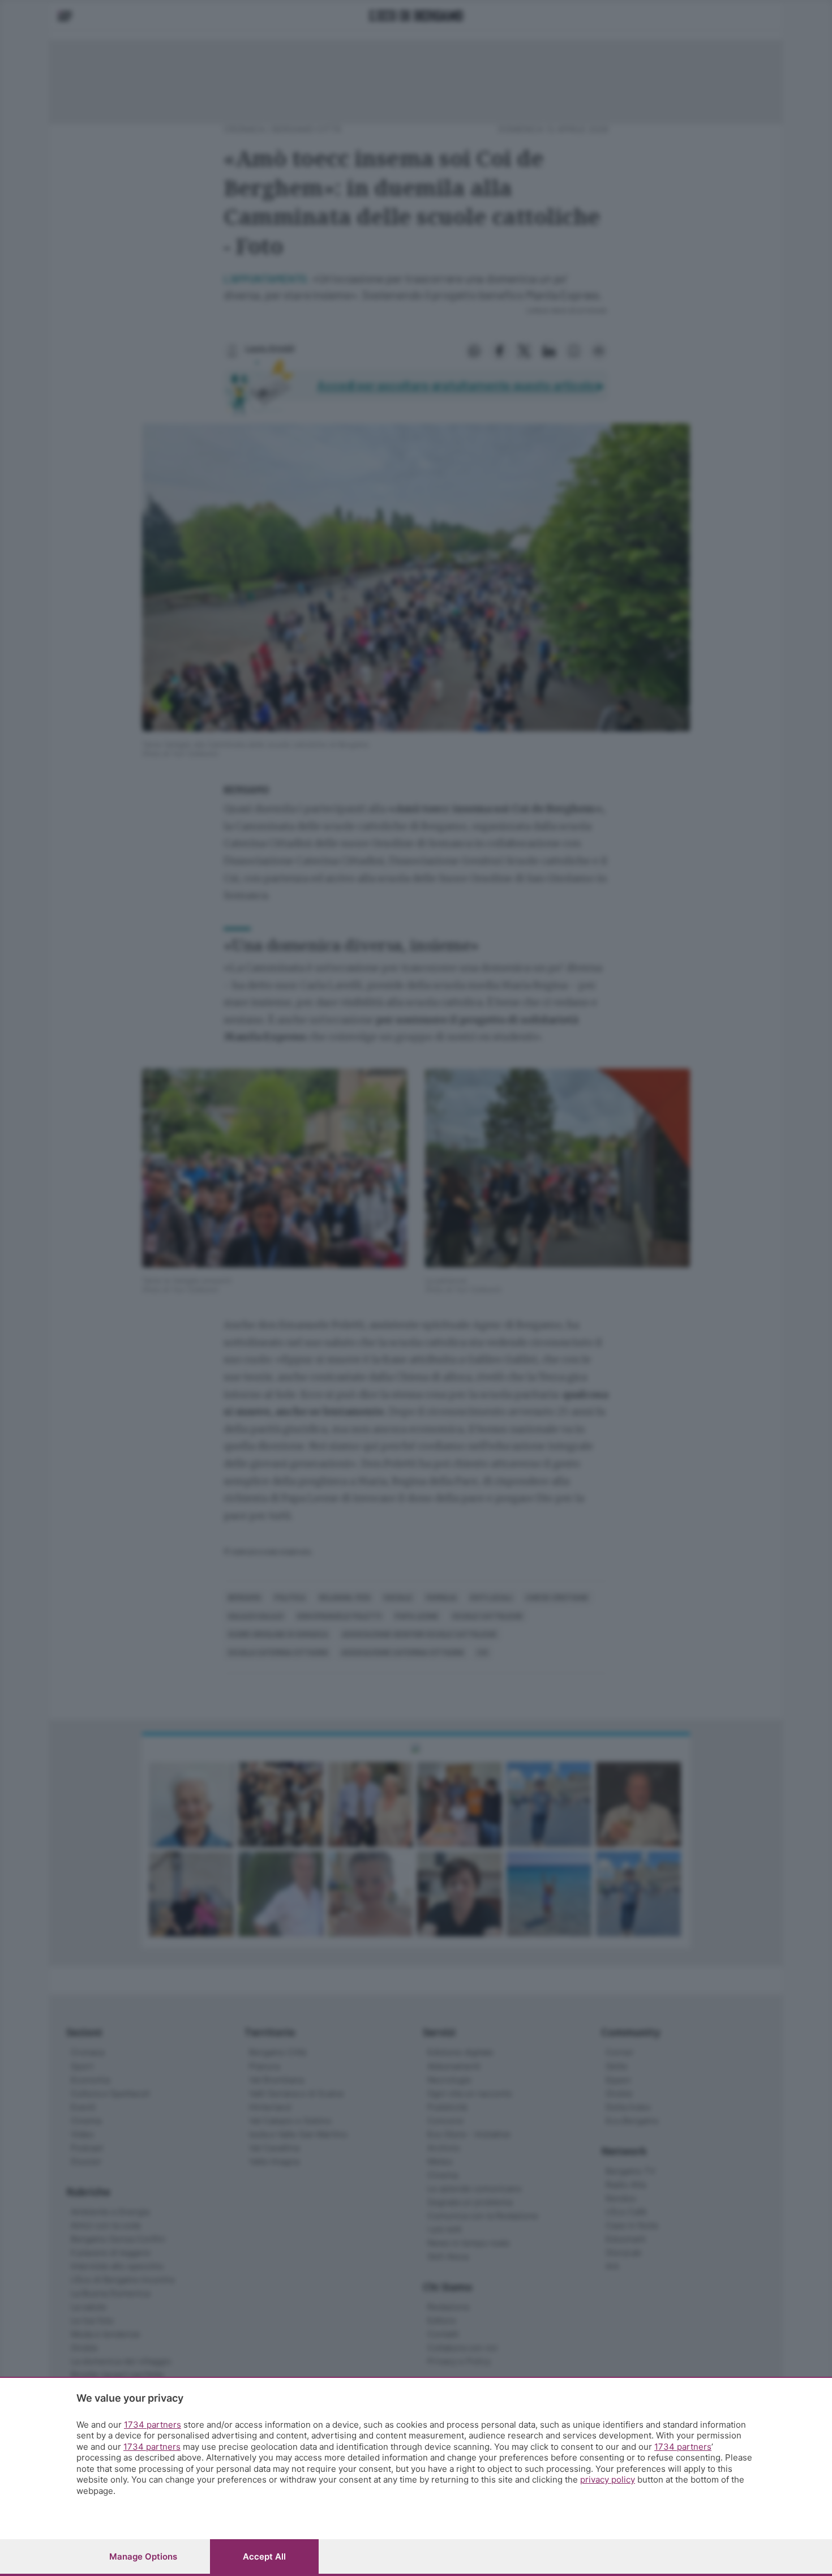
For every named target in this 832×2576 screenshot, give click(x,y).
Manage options (143, 2556)
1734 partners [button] (153, 2425)
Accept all (264, 2556)
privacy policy (608, 2479)
